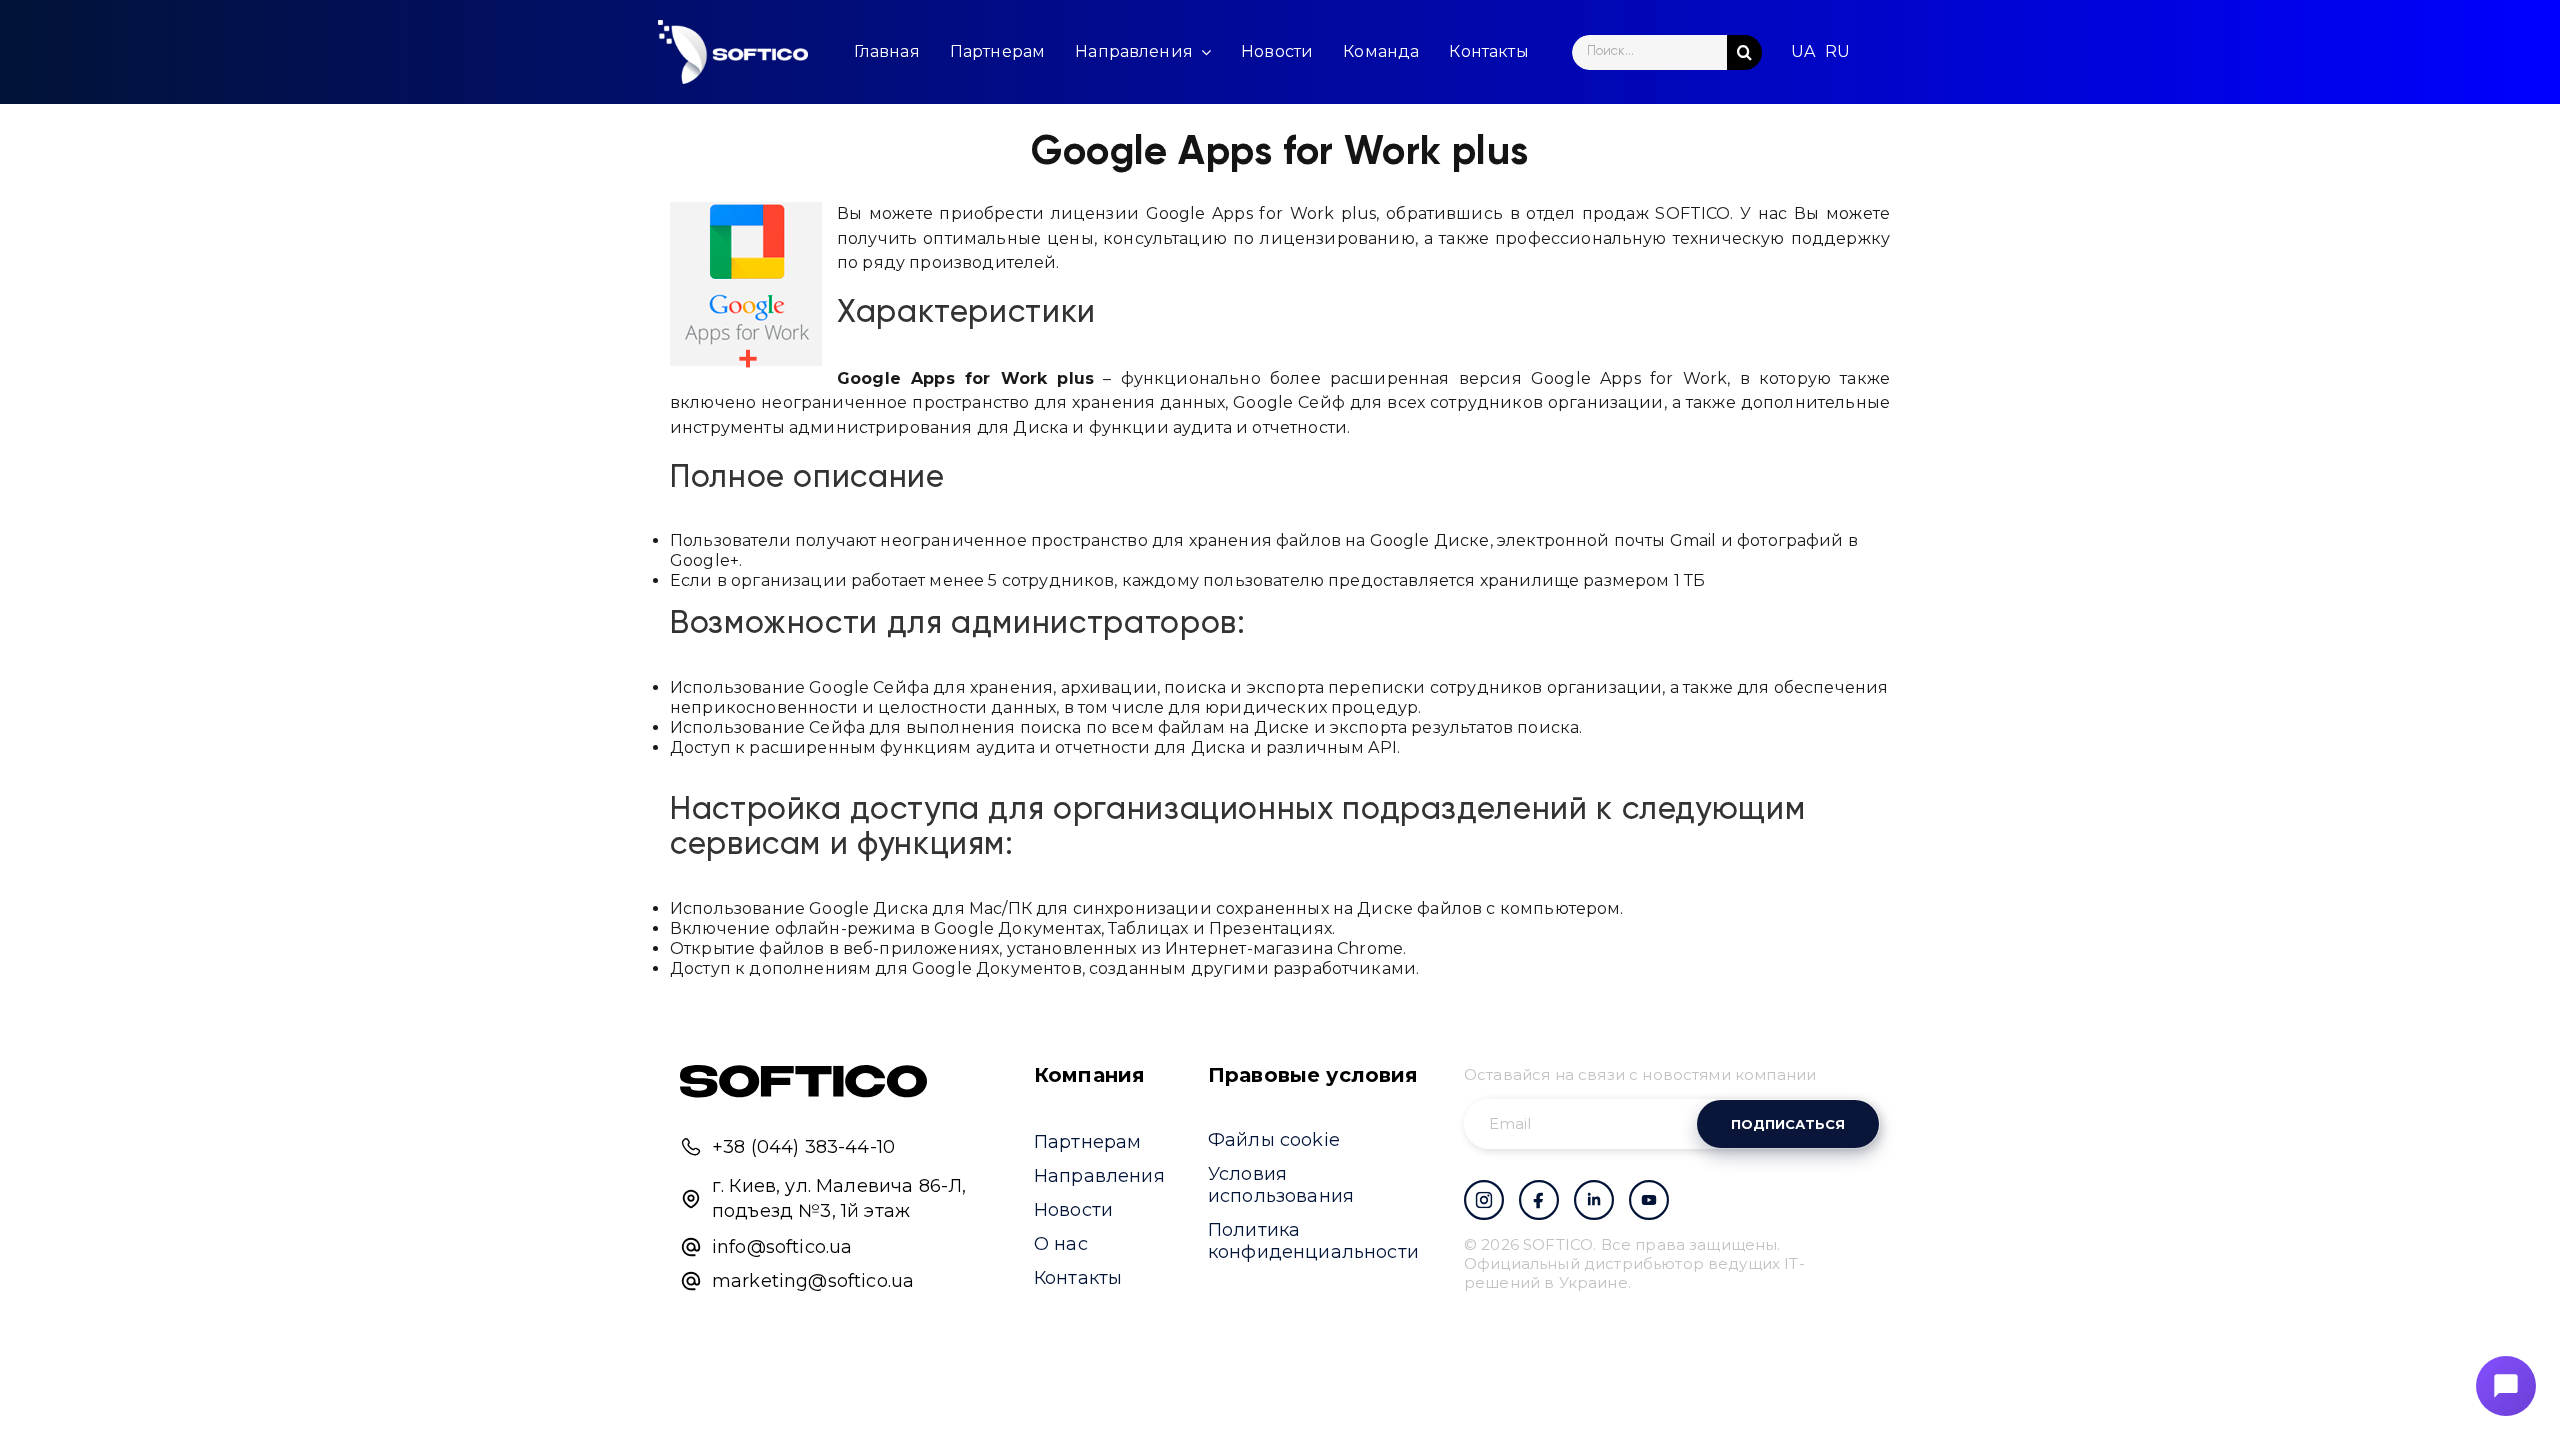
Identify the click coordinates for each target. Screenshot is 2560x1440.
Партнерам (1087, 1142)
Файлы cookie (1274, 1140)
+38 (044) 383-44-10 (803, 1147)
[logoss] (733, 52)
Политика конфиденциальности (1313, 1241)
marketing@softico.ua (813, 1281)
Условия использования (1281, 1185)
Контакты (1078, 1278)
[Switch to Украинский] (1803, 52)
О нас (1061, 1244)
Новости (1073, 1210)
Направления (1099, 1176)
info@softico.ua (782, 1247)
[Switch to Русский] (1837, 52)
